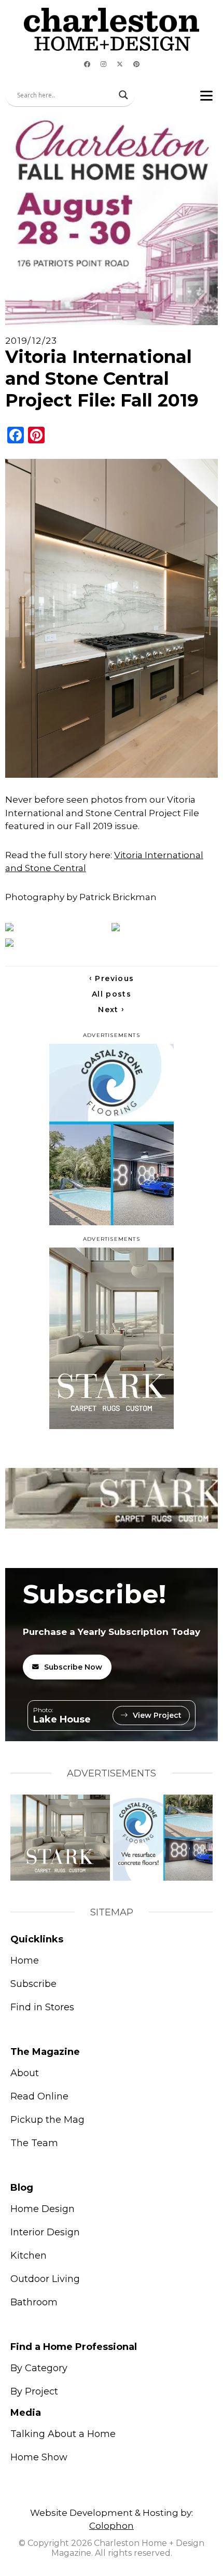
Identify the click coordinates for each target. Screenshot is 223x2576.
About (25, 2073)
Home (25, 1961)
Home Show (39, 2457)
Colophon (112, 2526)
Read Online (39, 2096)
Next (111, 1010)
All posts (112, 994)
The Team (34, 2143)
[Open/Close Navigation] (206, 95)
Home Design (43, 2209)
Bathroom (34, 2302)
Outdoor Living (45, 2279)
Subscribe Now (73, 1667)
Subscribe (33, 1984)
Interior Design (45, 2232)
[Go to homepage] (112, 29)
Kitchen (29, 2256)
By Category (39, 2368)
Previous (112, 978)
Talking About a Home (63, 2434)
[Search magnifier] (123, 95)
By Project (34, 2391)
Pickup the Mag (47, 2120)
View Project (157, 1715)
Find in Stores (42, 2007)
